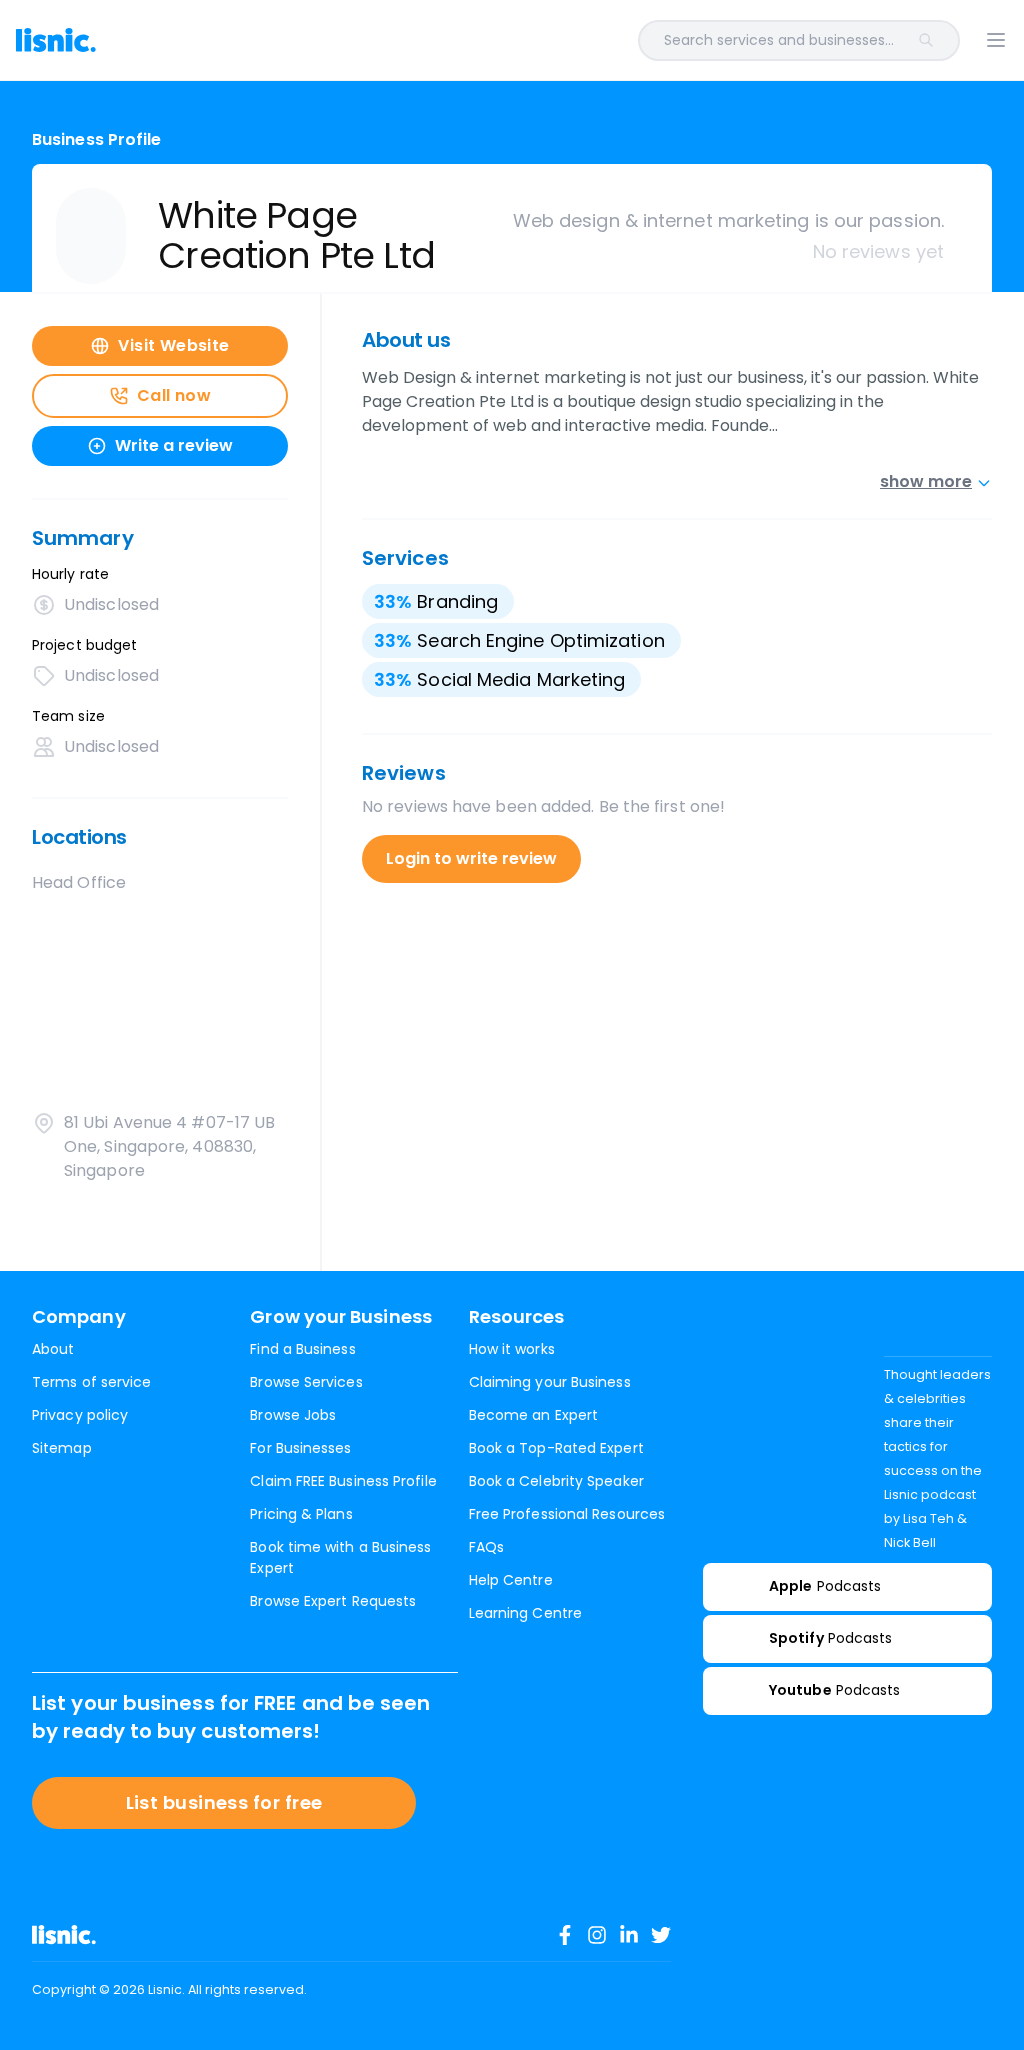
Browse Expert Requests (333, 1601)
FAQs (486, 1547)
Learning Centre (525, 1613)
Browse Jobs (293, 1415)
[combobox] (556, 40)
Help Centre (511, 1580)
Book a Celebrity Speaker (556, 1481)
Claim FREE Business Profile (343, 1481)
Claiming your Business (550, 1382)
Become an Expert (533, 1415)
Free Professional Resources (567, 1514)
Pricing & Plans (301, 1514)
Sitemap (62, 1448)
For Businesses (300, 1448)
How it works (512, 1349)
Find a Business (302, 1349)
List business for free (224, 1802)
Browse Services (306, 1382)
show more (926, 481)
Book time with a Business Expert (340, 1557)
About (53, 1349)
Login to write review (471, 858)
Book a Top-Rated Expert (556, 1448)
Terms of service (91, 1382)
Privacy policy (80, 1415)
